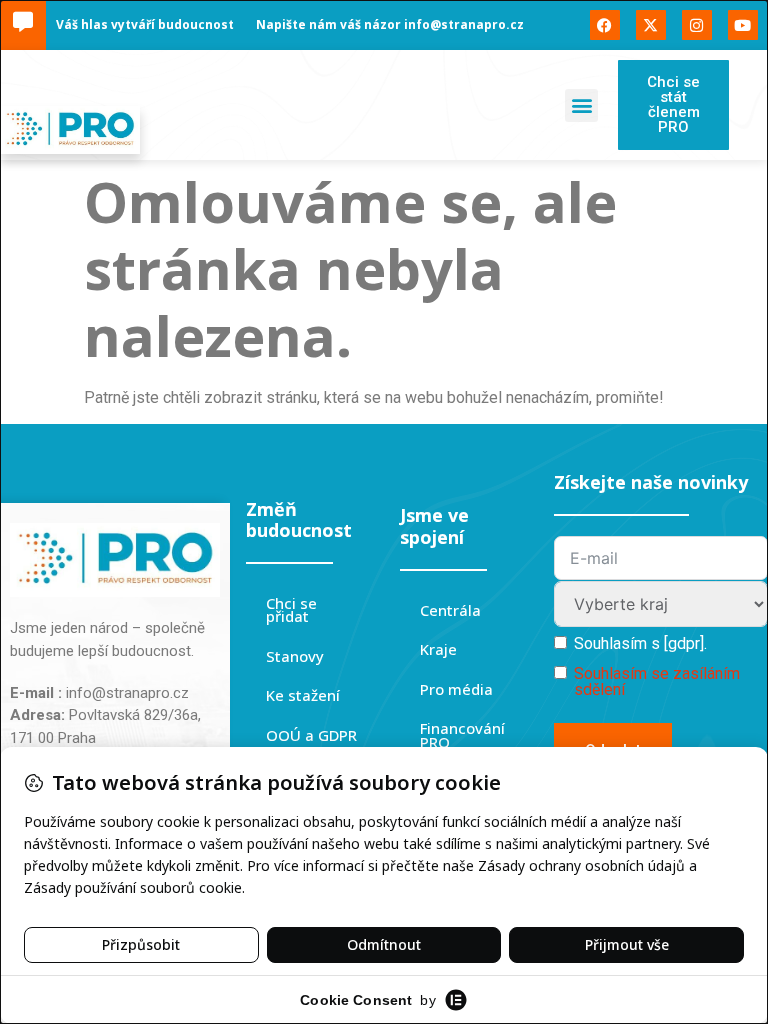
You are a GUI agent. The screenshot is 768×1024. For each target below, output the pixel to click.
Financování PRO (462, 735)
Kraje (438, 649)
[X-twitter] (651, 25)
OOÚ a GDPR (311, 735)
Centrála (450, 610)
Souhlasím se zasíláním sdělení (657, 681)
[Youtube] (743, 25)
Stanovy (295, 656)
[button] (581, 105)
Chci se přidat (291, 610)
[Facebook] (605, 25)
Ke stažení (303, 695)
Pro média (456, 689)
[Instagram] (697, 25)
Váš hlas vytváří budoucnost (145, 24)
